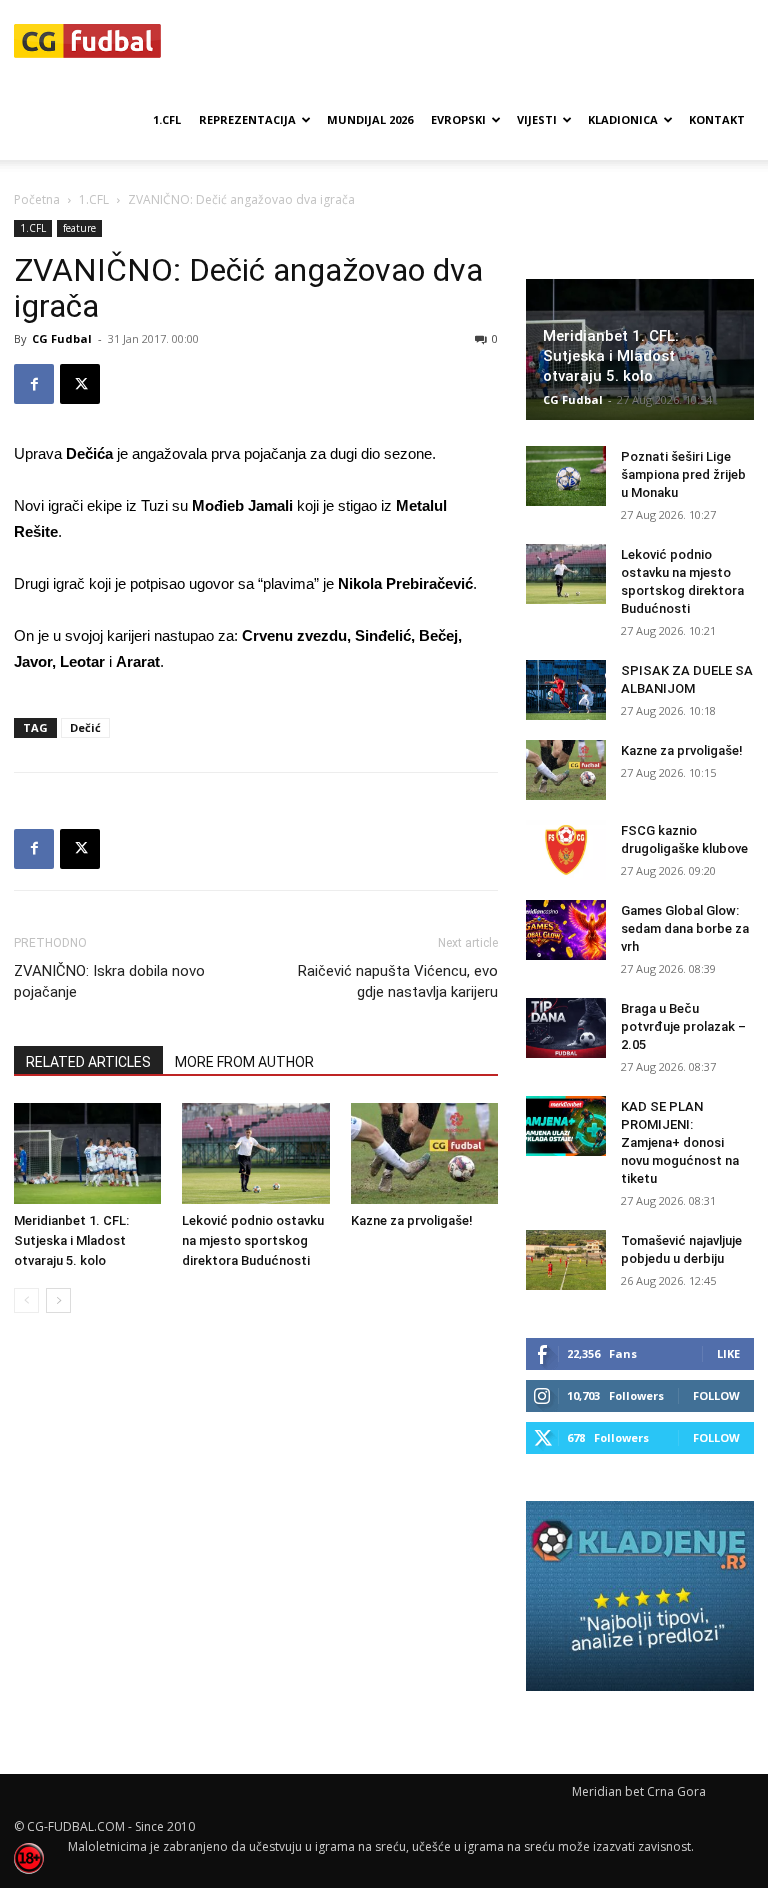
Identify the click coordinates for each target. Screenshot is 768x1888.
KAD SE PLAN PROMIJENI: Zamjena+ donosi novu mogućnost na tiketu (680, 1142)
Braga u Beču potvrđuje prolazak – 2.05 (683, 1026)
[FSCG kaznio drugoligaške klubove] (566, 850)
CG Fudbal (62, 338)
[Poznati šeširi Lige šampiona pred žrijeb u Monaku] (566, 476)
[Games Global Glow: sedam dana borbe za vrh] (566, 930)
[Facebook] (34, 384)
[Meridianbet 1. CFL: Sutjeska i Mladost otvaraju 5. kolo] (87, 1153)
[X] (80, 384)
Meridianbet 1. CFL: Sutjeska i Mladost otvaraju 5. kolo (71, 1240)
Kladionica (623, 119)
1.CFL (167, 119)
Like (728, 1353)
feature (79, 228)
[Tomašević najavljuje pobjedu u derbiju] (566, 1260)
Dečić (85, 727)
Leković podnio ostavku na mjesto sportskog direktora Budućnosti (253, 1240)
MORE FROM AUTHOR (244, 1062)
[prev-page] (26, 1300)
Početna (37, 199)
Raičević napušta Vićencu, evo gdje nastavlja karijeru (398, 981)
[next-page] (58, 1300)
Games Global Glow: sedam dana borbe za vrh (685, 928)
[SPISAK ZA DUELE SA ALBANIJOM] (566, 690)
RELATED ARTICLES (88, 1062)
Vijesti (537, 119)
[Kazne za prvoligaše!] (424, 1153)
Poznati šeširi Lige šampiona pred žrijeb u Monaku (683, 474)
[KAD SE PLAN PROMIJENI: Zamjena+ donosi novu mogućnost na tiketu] (566, 1126)
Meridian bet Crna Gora (639, 1791)
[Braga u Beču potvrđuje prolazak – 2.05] (566, 1028)
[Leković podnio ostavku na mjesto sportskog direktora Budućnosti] (255, 1153)
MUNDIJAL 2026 (370, 119)
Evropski (458, 119)
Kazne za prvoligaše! (412, 1220)
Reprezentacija (247, 119)
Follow (716, 1395)
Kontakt (717, 119)
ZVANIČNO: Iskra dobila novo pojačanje (109, 981)
